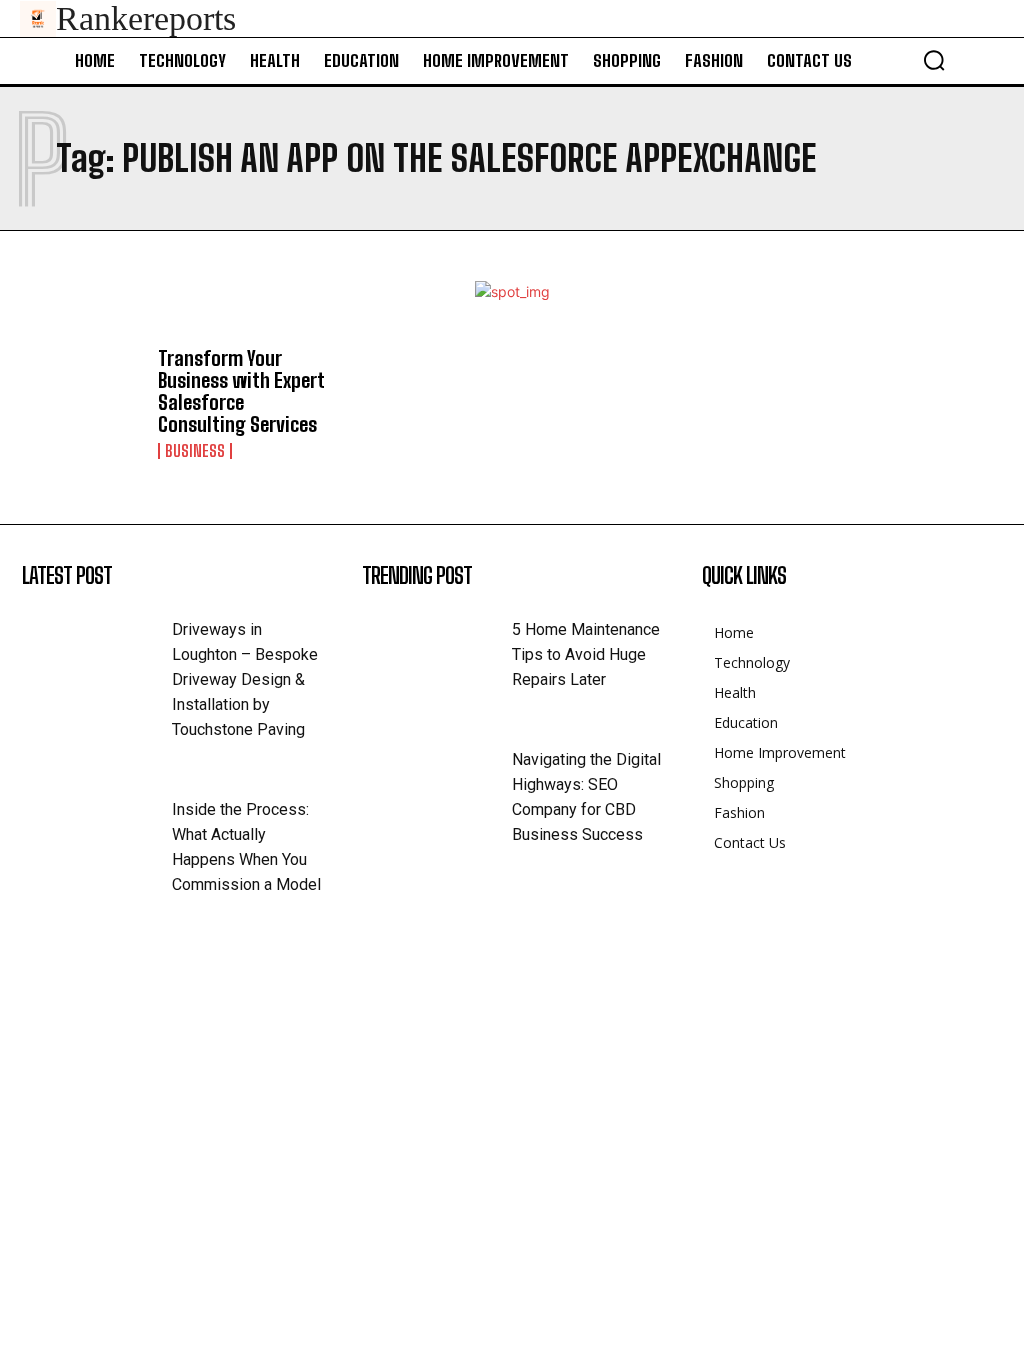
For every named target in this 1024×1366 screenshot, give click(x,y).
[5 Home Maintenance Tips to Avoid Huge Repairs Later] (437, 649)
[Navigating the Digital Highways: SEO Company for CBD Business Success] (437, 779)
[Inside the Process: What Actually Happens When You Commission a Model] (97, 829)
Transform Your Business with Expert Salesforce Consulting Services (241, 391)
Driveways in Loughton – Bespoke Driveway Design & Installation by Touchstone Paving (245, 679)
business (195, 451)
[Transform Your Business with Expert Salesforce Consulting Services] (81, 396)
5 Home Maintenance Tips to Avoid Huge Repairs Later (586, 654)
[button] (934, 60)
